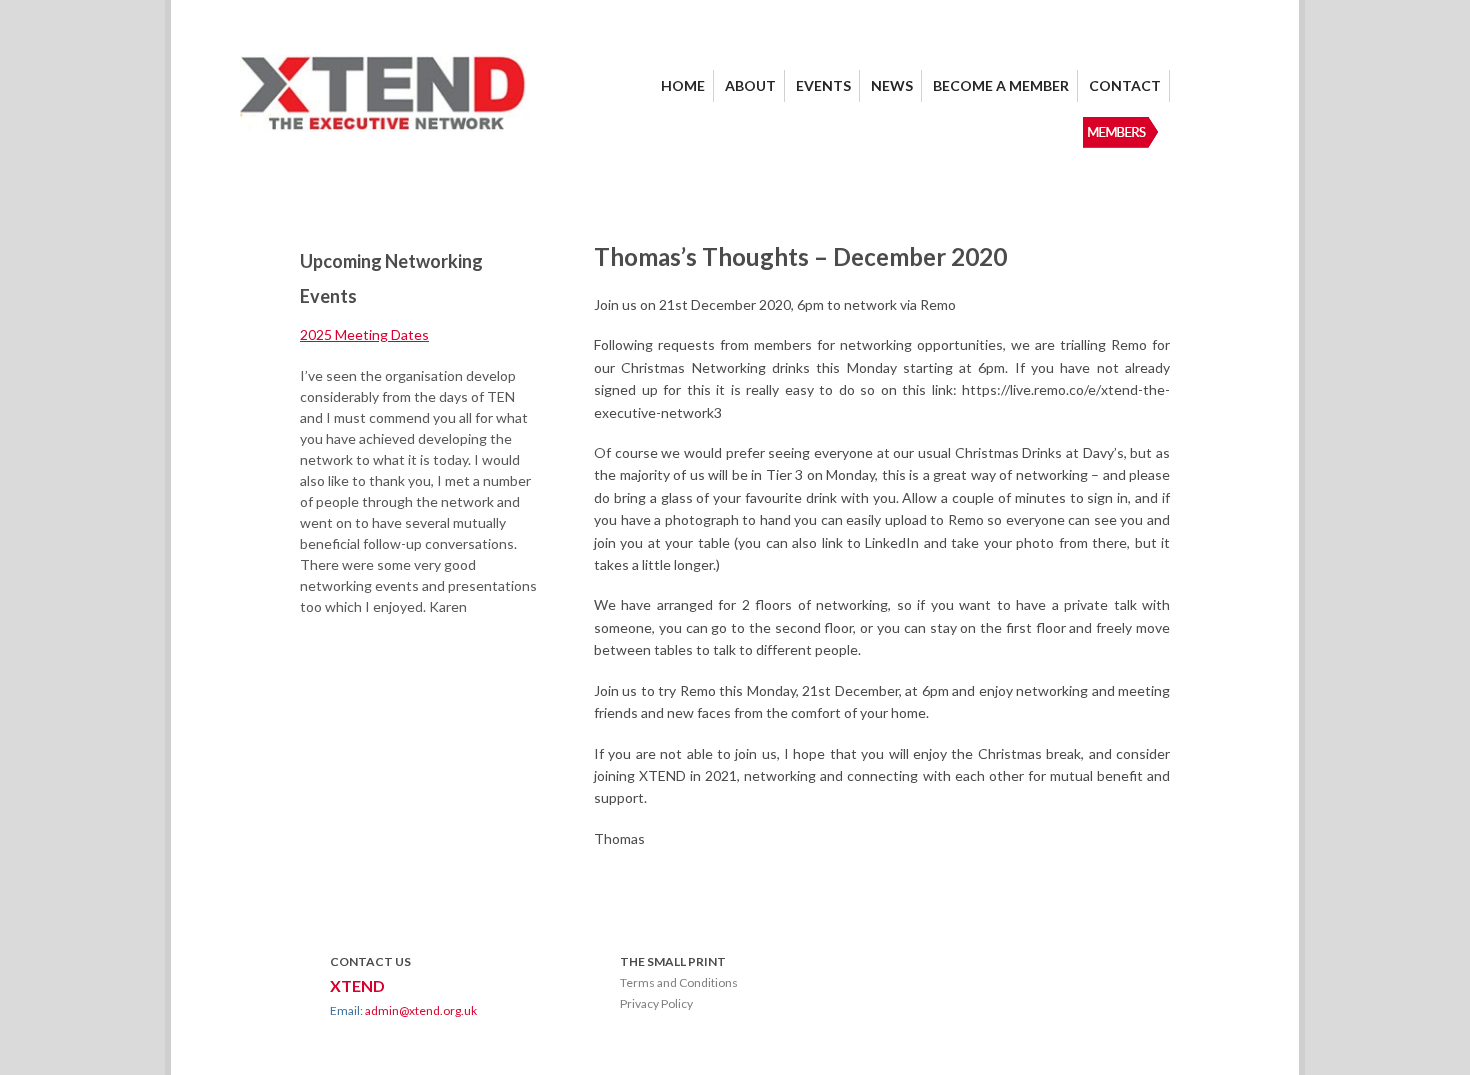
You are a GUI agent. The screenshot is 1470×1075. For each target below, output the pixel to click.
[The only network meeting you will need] (385, 126)
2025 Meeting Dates (364, 334)
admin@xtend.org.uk (421, 1010)
